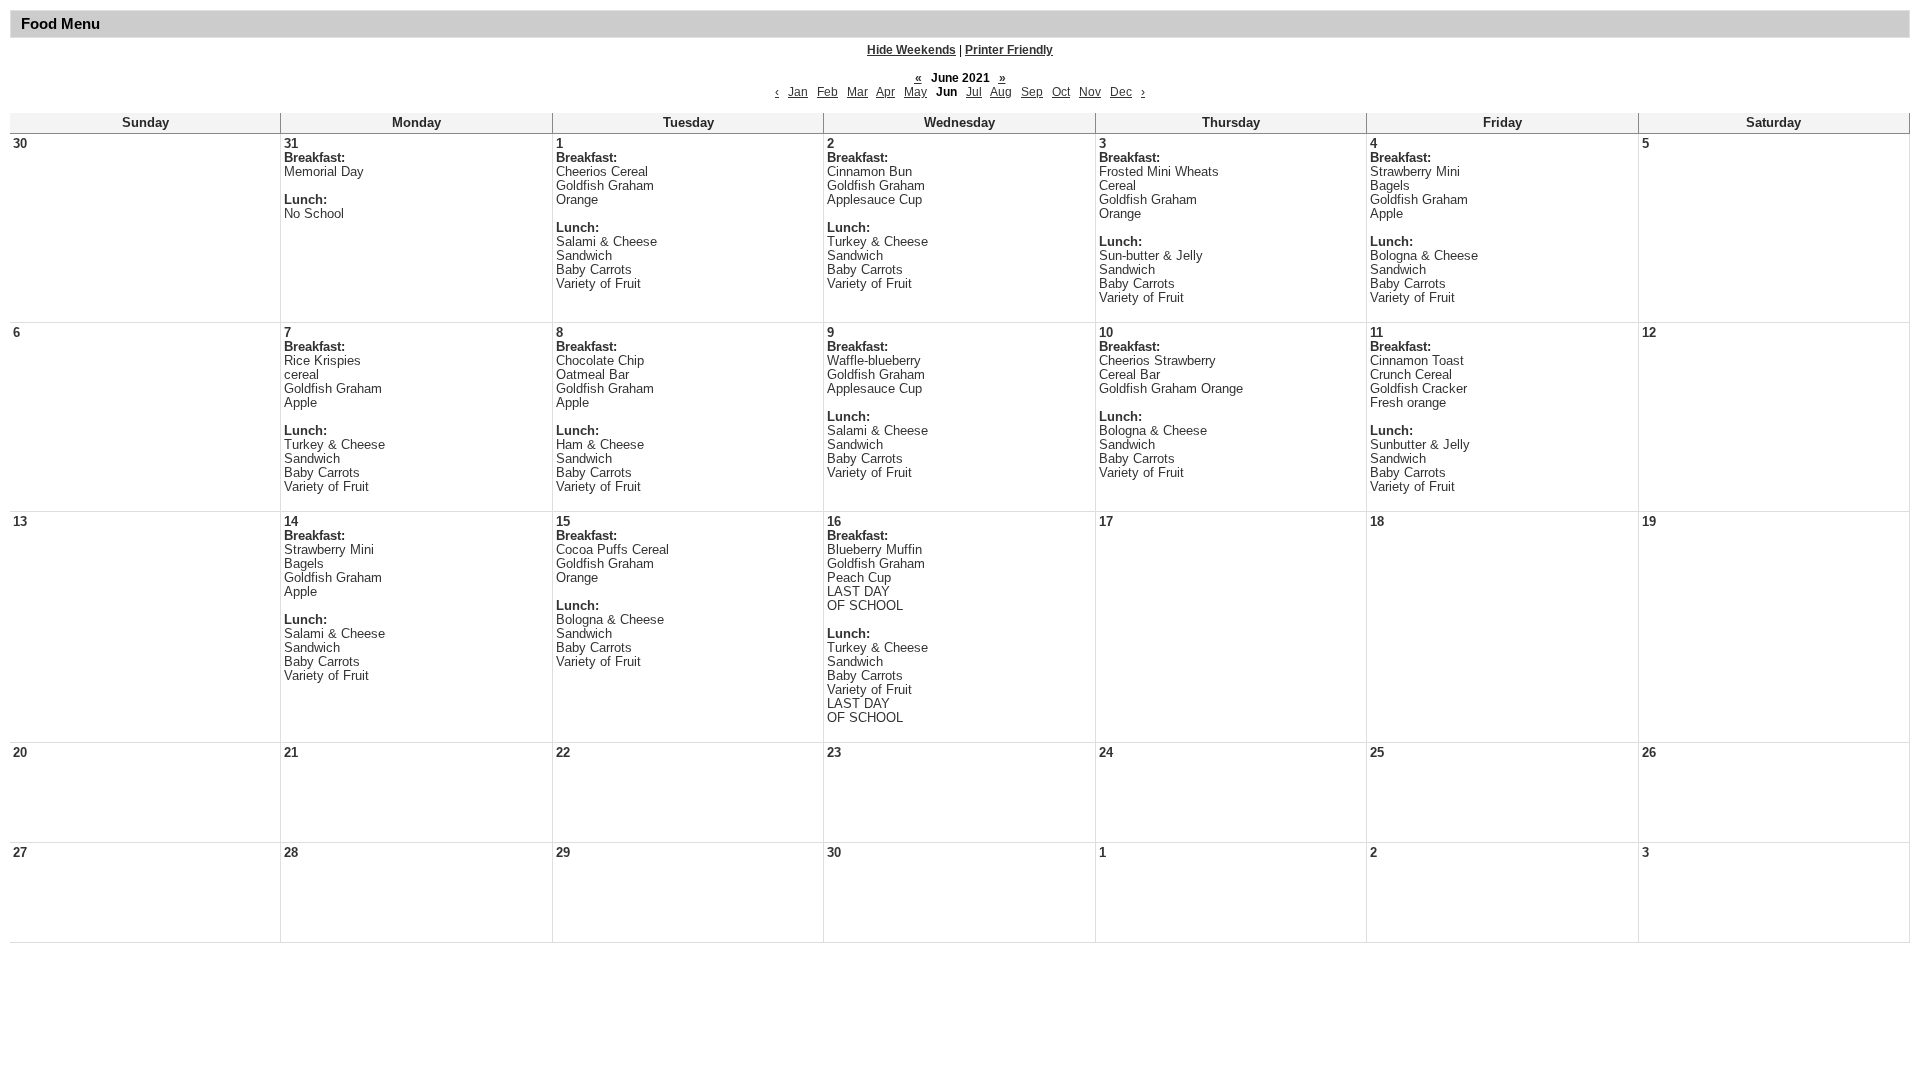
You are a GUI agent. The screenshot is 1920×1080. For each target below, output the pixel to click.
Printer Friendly (1009, 50)
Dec (1121, 92)
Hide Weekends (911, 50)
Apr (885, 92)
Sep (1032, 92)
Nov (1090, 92)
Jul (974, 92)
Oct (1061, 92)
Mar (857, 92)
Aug (1001, 92)
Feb (827, 92)
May (915, 92)
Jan (798, 92)
